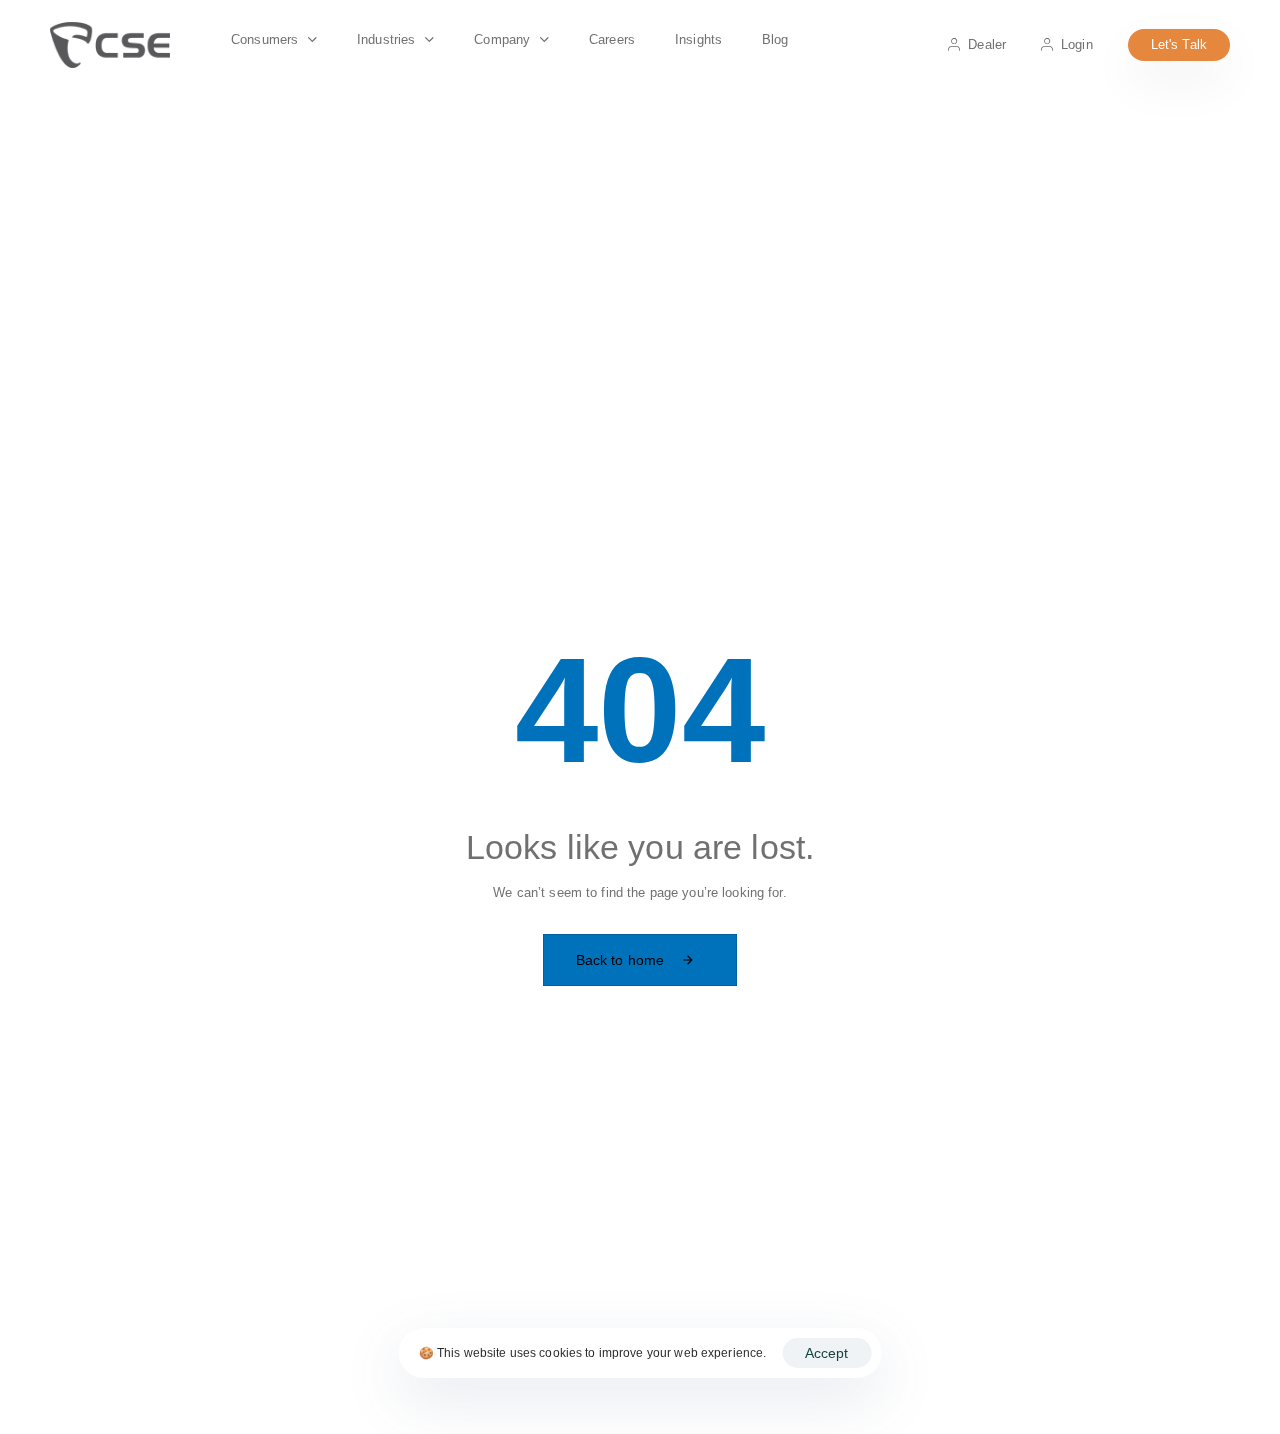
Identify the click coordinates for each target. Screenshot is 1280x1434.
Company (502, 39)
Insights (698, 39)
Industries (386, 39)
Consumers (264, 39)
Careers (612, 39)
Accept (826, 1353)
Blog (775, 39)
